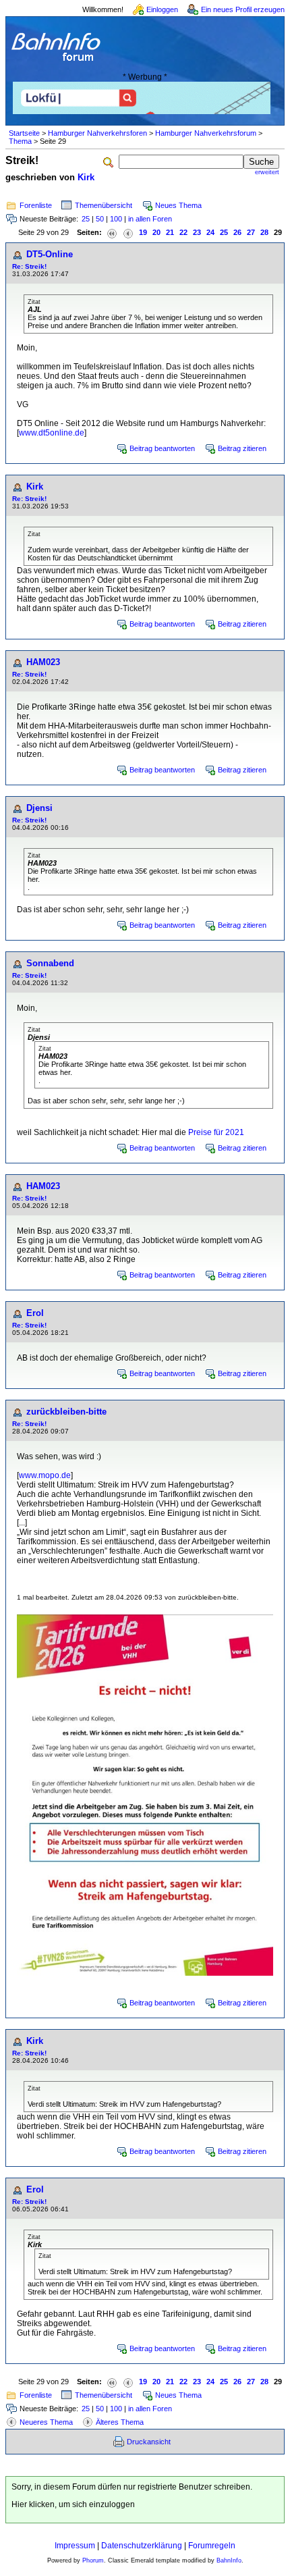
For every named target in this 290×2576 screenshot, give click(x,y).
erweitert (267, 172)
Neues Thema (178, 205)
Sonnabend (50, 963)
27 (251, 232)
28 (264, 232)
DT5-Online (50, 254)
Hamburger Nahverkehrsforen (97, 133)
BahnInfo (229, 2560)
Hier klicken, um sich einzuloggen (73, 2504)
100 (116, 219)
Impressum (75, 2546)
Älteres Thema (120, 2422)
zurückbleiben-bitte (66, 1412)
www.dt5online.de (52, 433)
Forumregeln (212, 2546)
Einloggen (162, 9)
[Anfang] (112, 233)
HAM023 (43, 662)
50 (100, 219)
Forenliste (36, 205)
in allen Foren (150, 219)
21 (170, 232)
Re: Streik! (29, 266)
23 (197, 232)
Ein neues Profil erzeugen (243, 9)
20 (156, 232)
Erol (35, 1313)
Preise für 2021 (216, 1132)
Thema (20, 141)
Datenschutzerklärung (142, 2546)
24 (210, 232)
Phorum (93, 2560)
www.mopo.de (45, 1475)
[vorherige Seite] (128, 233)
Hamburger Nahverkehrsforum (206, 133)
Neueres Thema (46, 2422)
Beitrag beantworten (162, 448)
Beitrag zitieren (242, 448)
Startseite (24, 133)
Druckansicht (149, 2442)
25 (86, 219)
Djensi (39, 808)
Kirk (86, 177)
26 (237, 232)
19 (143, 232)
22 (183, 232)
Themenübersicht (104, 205)
